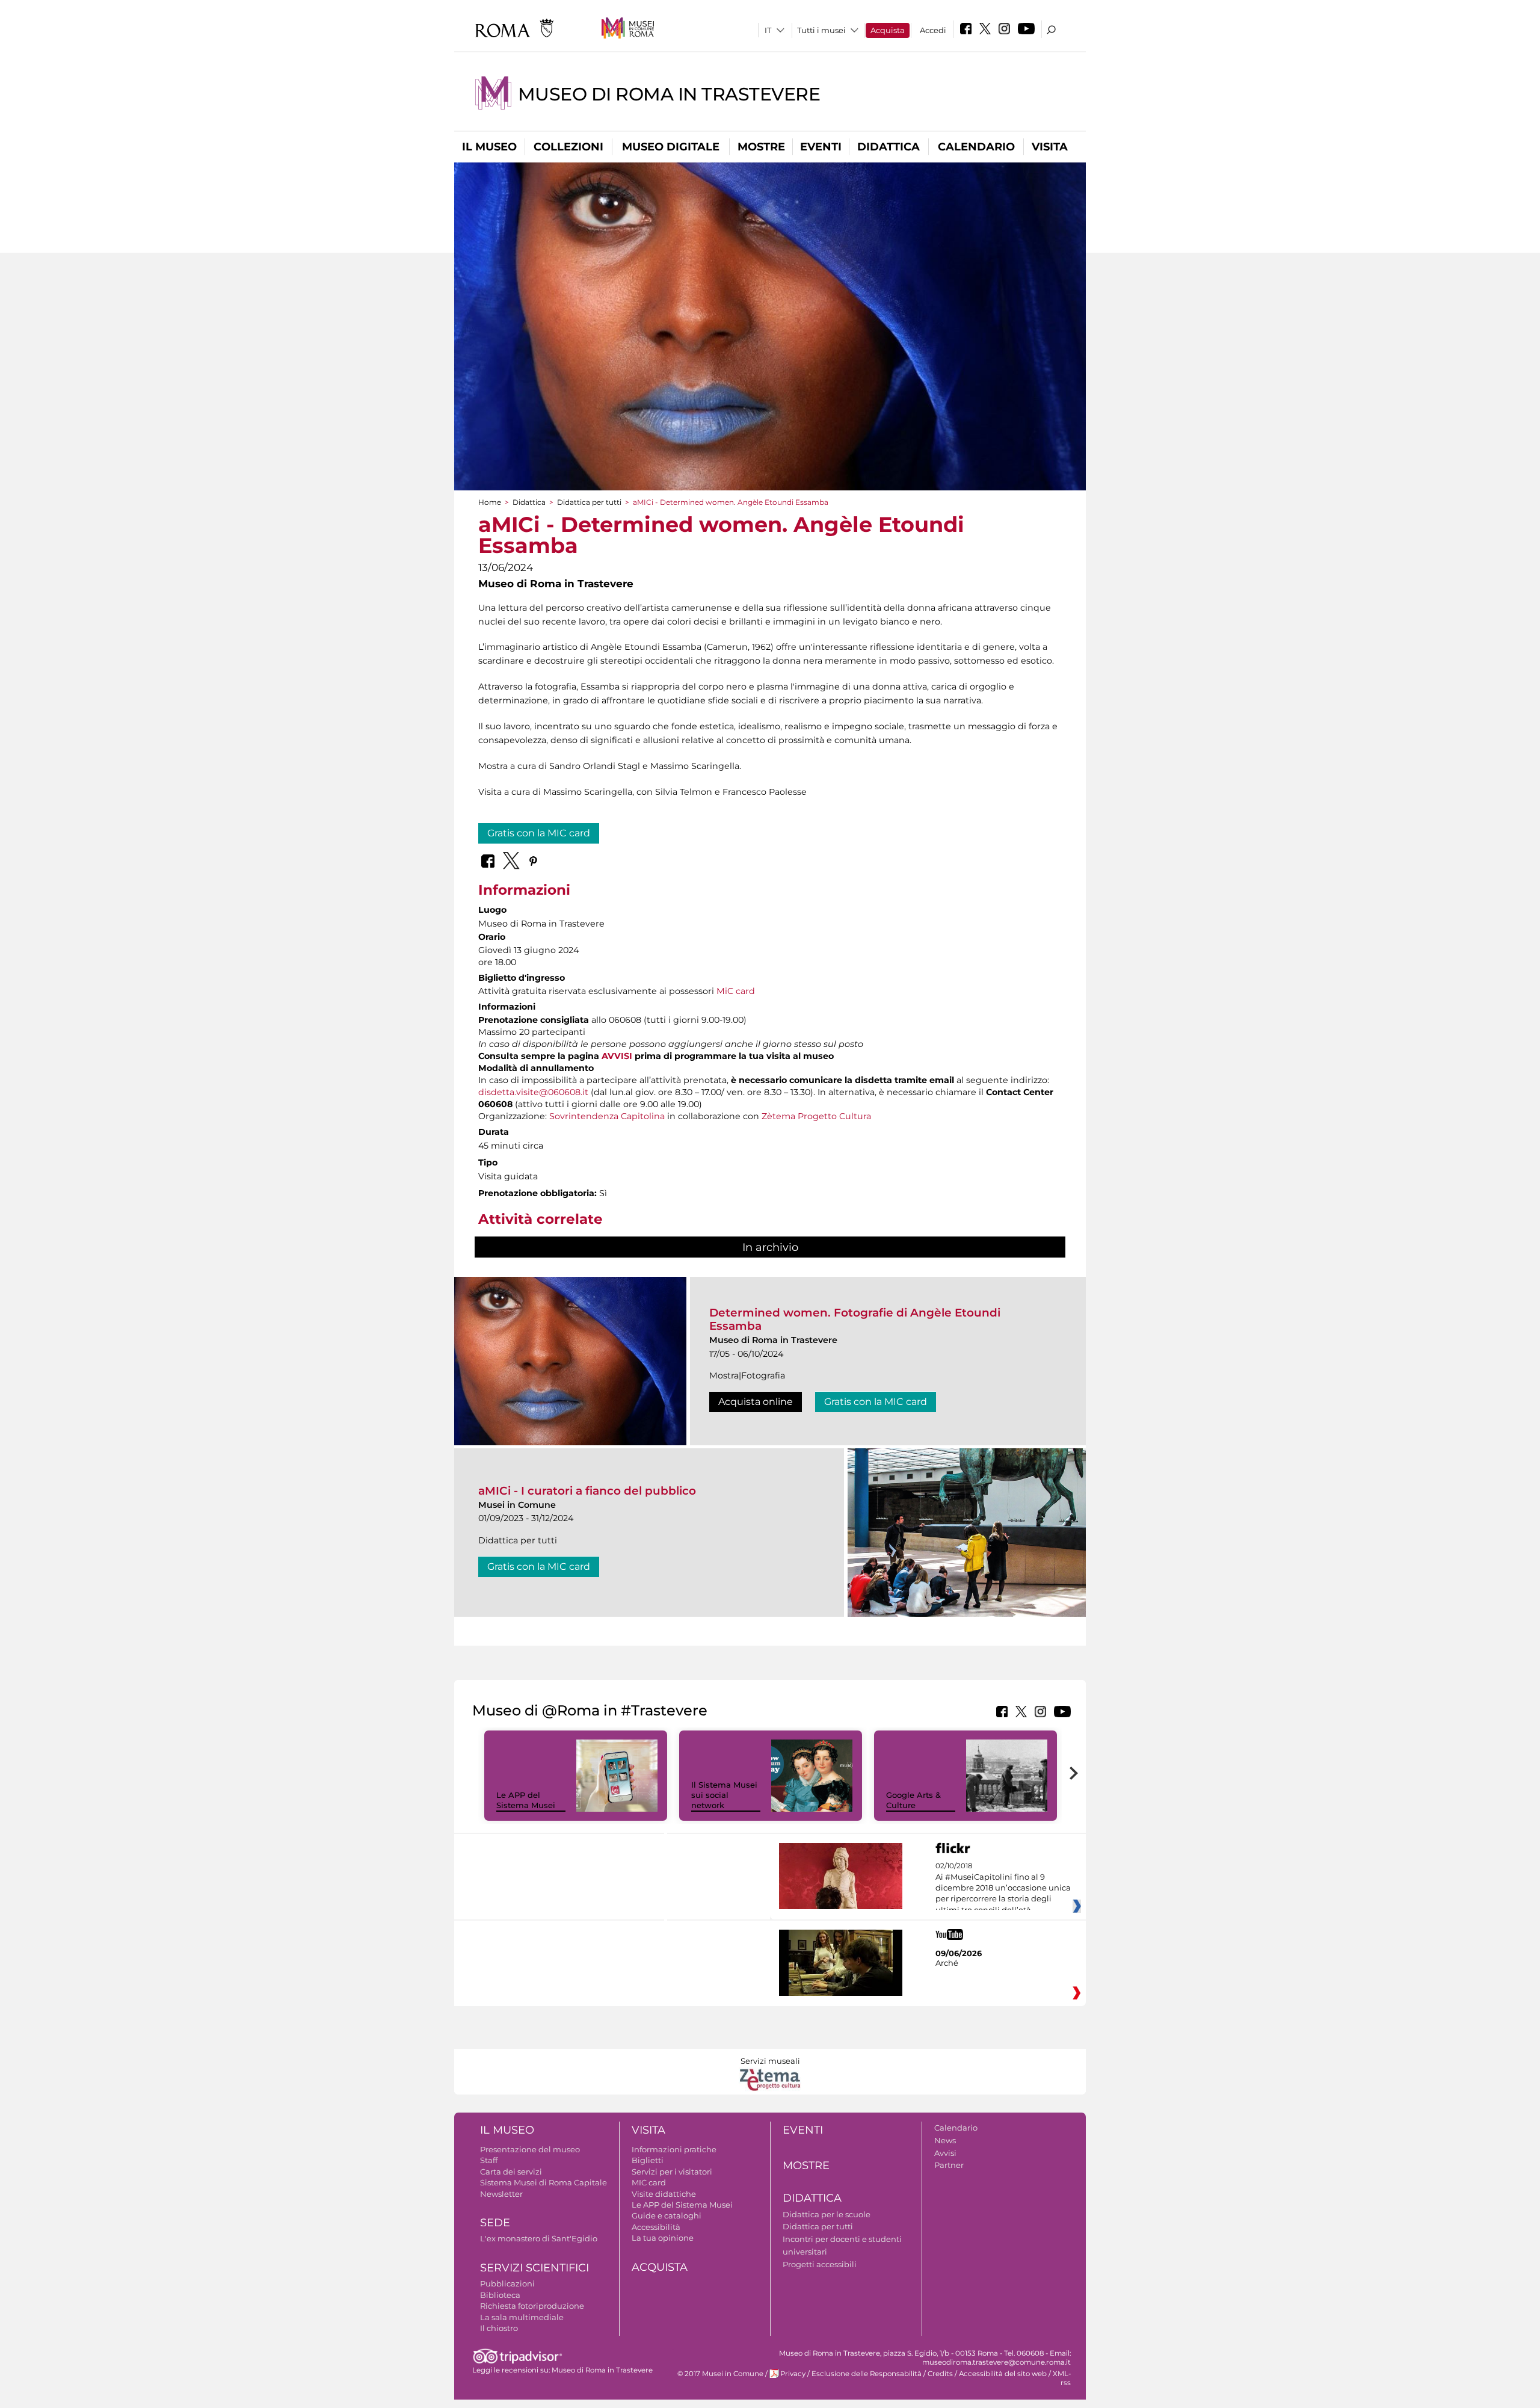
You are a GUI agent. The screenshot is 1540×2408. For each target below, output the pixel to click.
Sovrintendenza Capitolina (607, 1116)
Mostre (761, 147)
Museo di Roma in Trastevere (669, 94)
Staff (489, 2160)
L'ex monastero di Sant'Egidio (539, 2238)
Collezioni (568, 147)
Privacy (793, 2374)
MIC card (649, 2182)
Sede (495, 2223)
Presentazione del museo (530, 2149)
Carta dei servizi (511, 2172)
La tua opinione (663, 2238)
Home (490, 502)
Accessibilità (656, 2227)
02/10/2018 (1003, 1888)
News (945, 2140)
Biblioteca (500, 2295)
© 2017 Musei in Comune (720, 2374)
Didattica (889, 147)
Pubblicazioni (507, 2283)
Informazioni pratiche (674, 2149)
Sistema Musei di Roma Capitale (544, 2182)
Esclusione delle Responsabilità (867, 2374)
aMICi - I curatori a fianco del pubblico (587, 1491)
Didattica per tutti (589, 502)
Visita (1050, 147)
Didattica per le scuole (827, 2214)
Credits (940, 2374)
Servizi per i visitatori (672, 2172)
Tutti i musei (821, 30)
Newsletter (501, 2194)
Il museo (489, 147)
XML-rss (1062, 2378)
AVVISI (617, 1056)
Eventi (821, 147)
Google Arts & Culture (913, 1800)
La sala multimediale (522, 2317)
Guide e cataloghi (667, 2215)
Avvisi (945, 2153)
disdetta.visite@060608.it (533, 1092)
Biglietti (648, 2160)
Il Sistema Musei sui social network (724, 1795)
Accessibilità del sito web (1003, 2374)
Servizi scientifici (534, 2268)
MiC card (736, 991)
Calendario (976, 147)
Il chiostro (499, 2328)
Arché (947, 1963)
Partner (949, 2165)
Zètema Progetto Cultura (816, 1116)
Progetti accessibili (820, 2264)
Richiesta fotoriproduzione (532, 2306)
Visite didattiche (664, 2194)
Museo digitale (671, 147)
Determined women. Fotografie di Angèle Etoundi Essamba (855, 1319)
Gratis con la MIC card (539, 833)
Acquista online (756, 1402)
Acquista (888, 30)
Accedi (933, 30)
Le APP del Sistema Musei (526, 1800)
